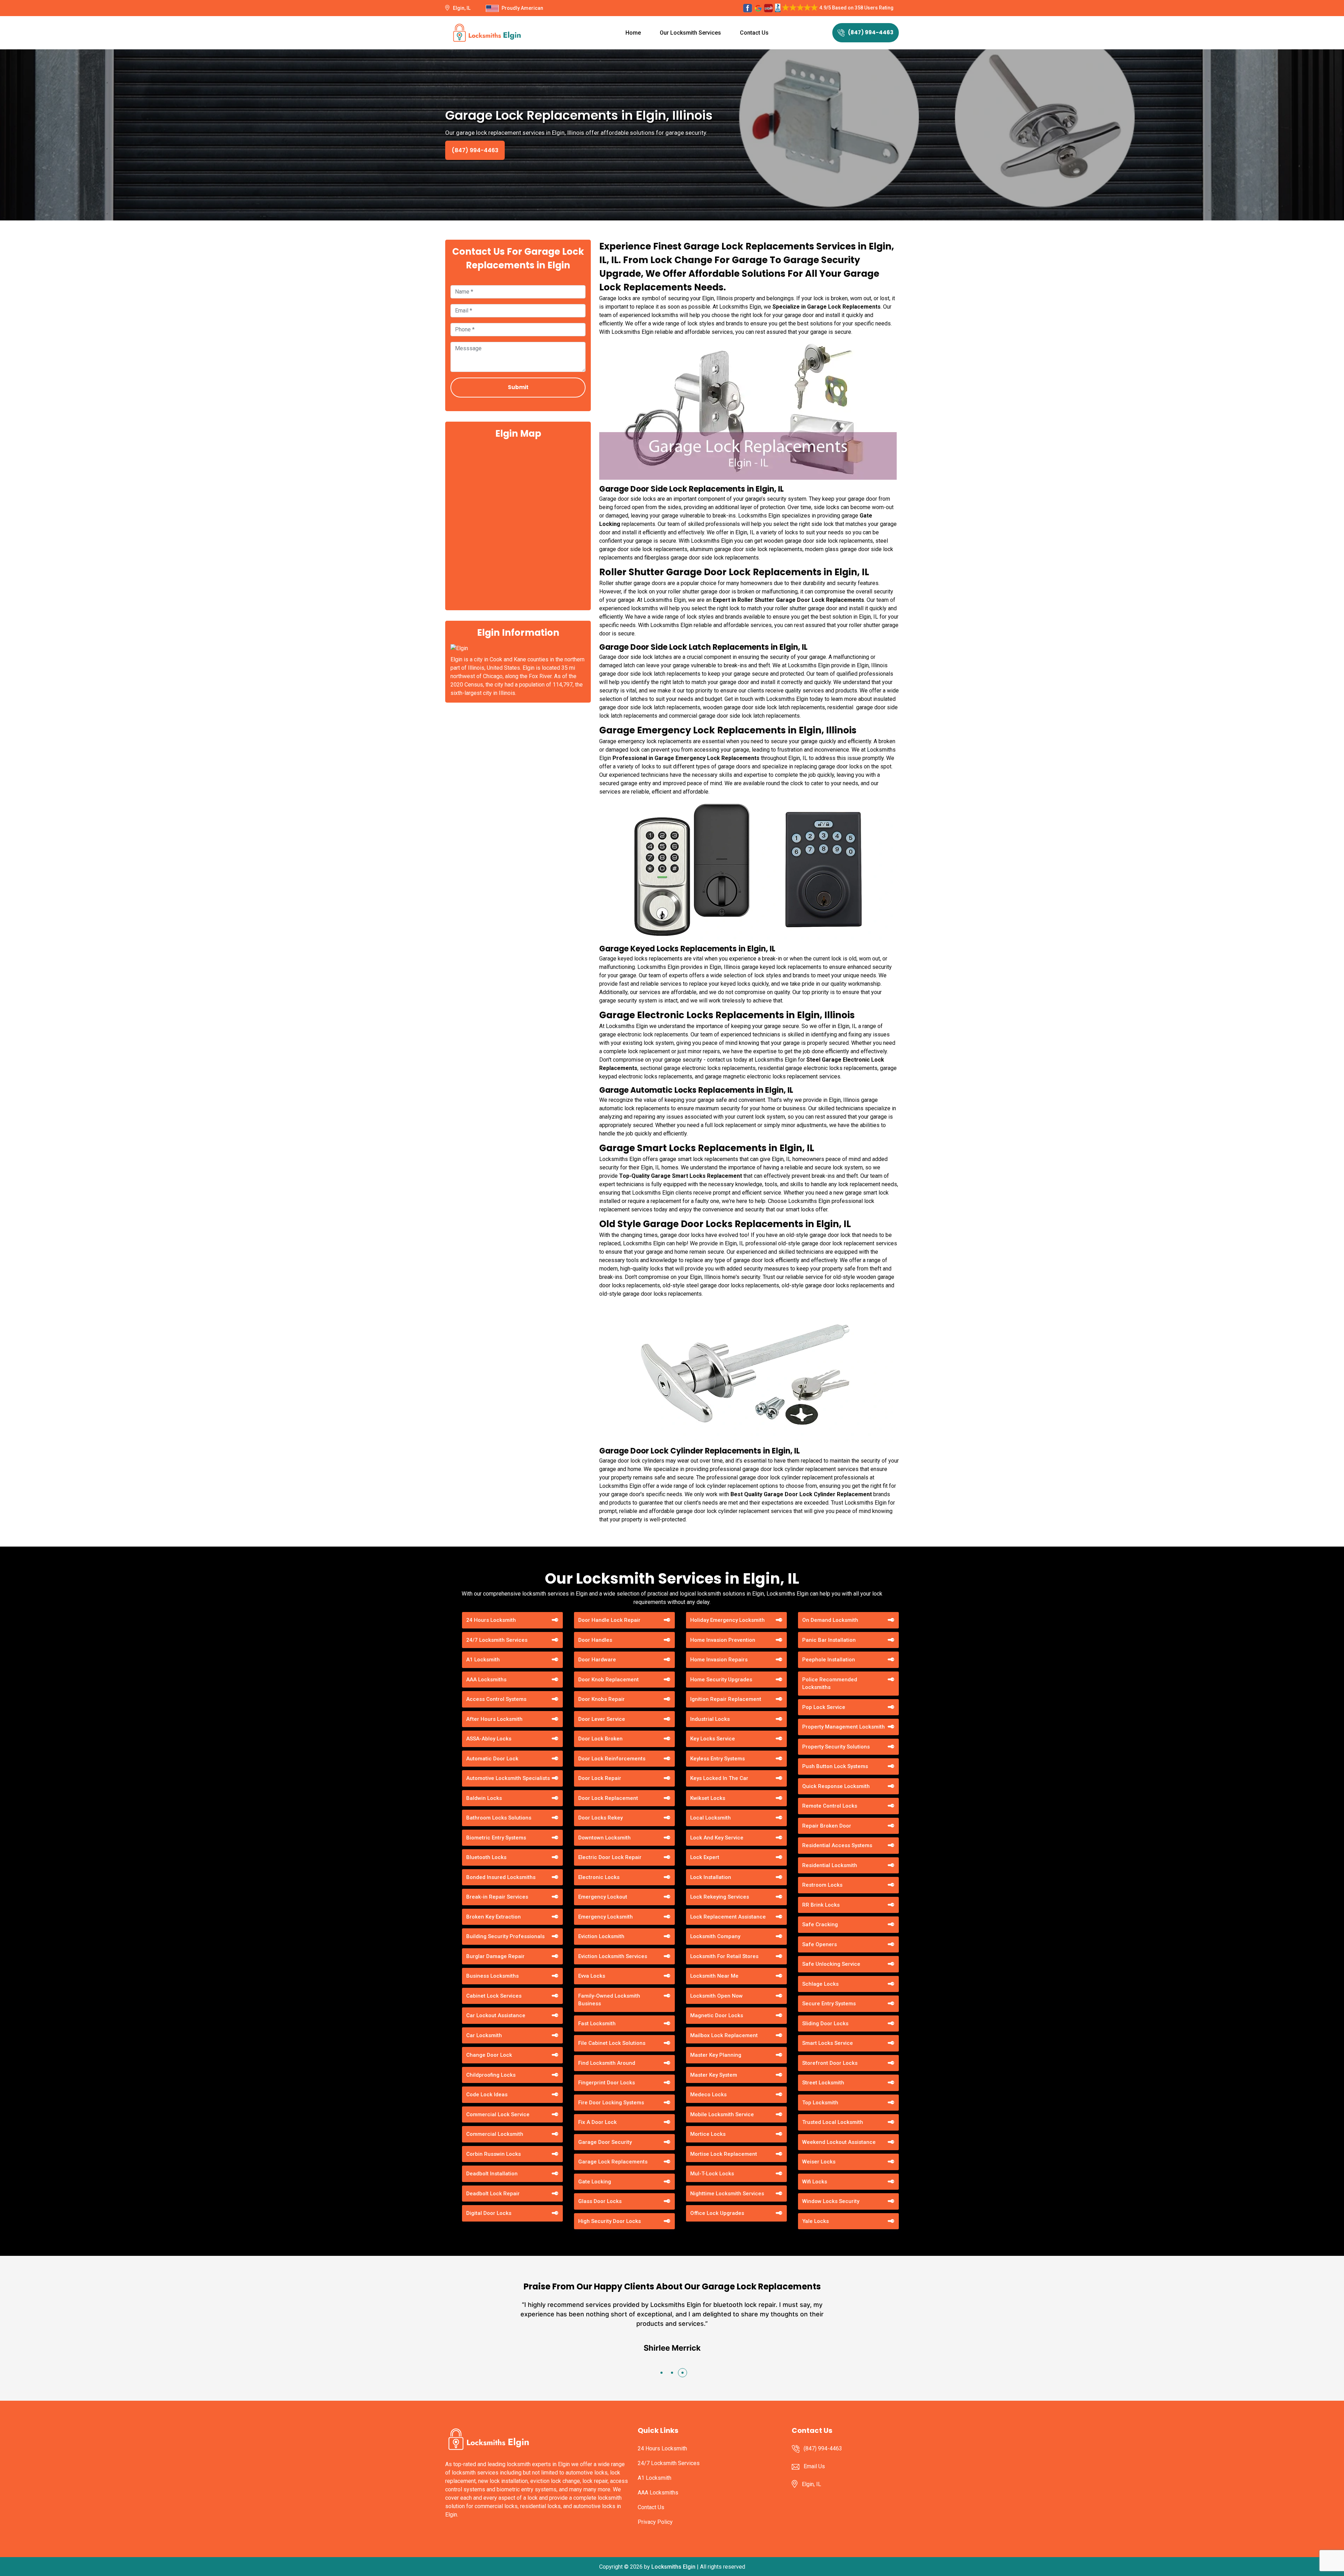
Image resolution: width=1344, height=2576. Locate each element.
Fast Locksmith (597, 2024)
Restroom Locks (822, 1885)
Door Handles (595, 1640)
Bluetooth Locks (486, 1857)
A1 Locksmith (483, 1660)
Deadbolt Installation (492, 2174)
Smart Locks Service (828, 2043)
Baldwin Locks (484, 1798)
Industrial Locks (710, 1719)
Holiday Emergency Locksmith (727, 1620)
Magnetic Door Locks (717, 2015)
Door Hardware (597, 1660)
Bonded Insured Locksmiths (501, 1877)
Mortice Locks (708, 2134)
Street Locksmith (823, 2083)
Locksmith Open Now (716, 1996)
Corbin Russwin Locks (493, 2154)
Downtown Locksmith (604, 1838)
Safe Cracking (820, 1924)
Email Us (814, 2466)
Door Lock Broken (600, 1739)
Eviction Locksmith (601, 1936)
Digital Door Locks (489, 2213)
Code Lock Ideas (487, 2095)
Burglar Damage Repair (495, 1956)
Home (633, 33)
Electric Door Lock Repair (610, 1857)
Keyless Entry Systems (717, 1759)
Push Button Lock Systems (835, 1766)
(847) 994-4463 (871, 32)
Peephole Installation (829, 1660)
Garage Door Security (605, 2142)
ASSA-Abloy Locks (489, 1739)
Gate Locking (595, 2182)
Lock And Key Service (717, 1838)
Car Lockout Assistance (496, 2015)
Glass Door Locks (600, 2201)
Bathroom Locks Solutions (499, 1818)
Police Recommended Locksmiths (830, 1684)
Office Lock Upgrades (717, 2213)
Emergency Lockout (603, 1897)
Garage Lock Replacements (613, 2162)
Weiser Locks (819, 2162)
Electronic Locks (599, 1877)
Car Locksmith (484, 2035)
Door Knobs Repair (601, 1699)
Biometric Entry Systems (496, 1838)
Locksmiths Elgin (673, 2567)
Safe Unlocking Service (831, 1964)
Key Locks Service (713, 1739)
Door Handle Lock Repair (609, 1620)
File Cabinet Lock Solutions (612, 2043)
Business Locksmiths (492, 1976)
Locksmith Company (715, 1936)
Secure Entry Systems (829, 2004)
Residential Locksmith (830, 1865)
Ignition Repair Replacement (726, 1699)
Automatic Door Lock (492, 1759)
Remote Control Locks (830, 1806)
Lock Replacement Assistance (728, 1917)
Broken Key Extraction (493, 1917)
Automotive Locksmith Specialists (508, 1778)
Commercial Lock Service (498, 2114)
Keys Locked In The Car (719, 1778)
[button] (661, 2373)
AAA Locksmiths (486, 1680)
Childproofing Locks (491, 2075)
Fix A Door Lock (597, 2122)
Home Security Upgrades (721, 1680)
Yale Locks (815, 2221)
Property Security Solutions (836, 1747)
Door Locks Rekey (600, 1818)
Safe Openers (820, 1944)
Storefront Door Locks (830, 2063)
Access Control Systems (496, 1699)
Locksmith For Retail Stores (724, 1956)
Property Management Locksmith (843, 1727)
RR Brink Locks (821, 1905)
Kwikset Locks (708, 1798)
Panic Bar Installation (829, 1640)
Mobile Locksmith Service (722, 2114)
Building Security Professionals (505, 1936)
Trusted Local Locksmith (833, 2122)
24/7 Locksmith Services (497, 1640)
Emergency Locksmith (605, 1917)
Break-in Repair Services (497, 1897)
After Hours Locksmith (494, 1719)
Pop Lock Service (824, 1707)
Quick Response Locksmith (836, 1786)
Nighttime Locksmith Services (727, 2194)
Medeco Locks (708, 2095)
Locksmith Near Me (714, 1976)
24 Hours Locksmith (491, 1620)
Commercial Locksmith (495, 2134)
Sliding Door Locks (825, 2024)
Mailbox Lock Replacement (724, 2035)
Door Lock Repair (600, 1778)
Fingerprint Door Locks (607, 2083)
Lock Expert (705, 1857)
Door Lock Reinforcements (612, 1759)
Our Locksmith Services (690, 33)
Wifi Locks (815, 2182)
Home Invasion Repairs (719, 1660)
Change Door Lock (489, 2055)
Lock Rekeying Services (720, 1897)
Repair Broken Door (827, 1826)
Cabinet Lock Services (494, 1996)
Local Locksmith (710, 1818)
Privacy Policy (655, 2522)
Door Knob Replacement (608, 1680)
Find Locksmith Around (607, 2063)
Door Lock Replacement (608, 1798)
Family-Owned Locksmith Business (609, 2000)
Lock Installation (711, 1877)
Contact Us (754, 33)
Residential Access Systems (837, 1845)
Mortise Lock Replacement (724, 2154)
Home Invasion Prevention (723, 1640)
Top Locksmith (820, 2103)
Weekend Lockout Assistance (839, 2142)
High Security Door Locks (610, 2221)
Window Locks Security (831, 2201)
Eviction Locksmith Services (613, 1956)
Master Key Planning (716, 2055)
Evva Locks (592, 1976)
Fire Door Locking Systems (611, 2103)
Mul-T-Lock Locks (712, 2174)
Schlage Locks (820, 1984)
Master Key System (714, 2075)
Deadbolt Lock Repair (493, 2194)
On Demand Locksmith (830, 1620)
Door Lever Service (602, 1719)
